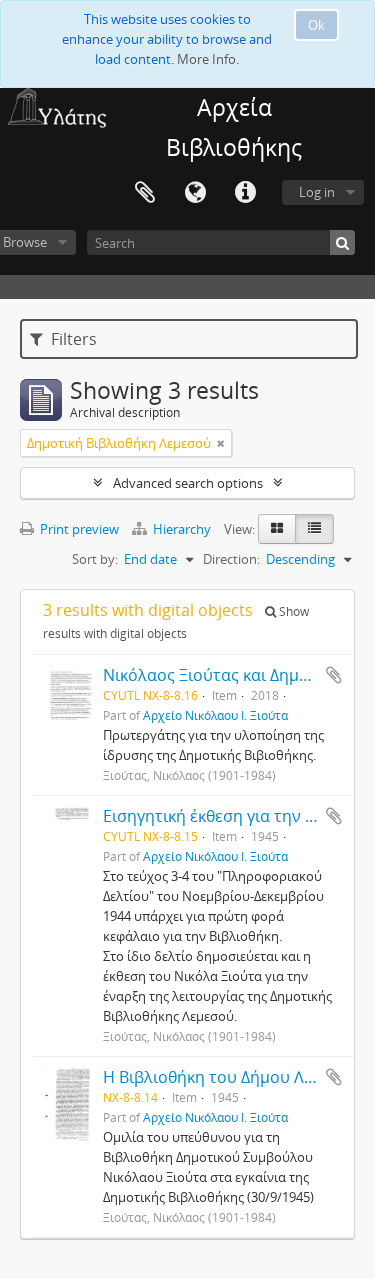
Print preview (78, 529)
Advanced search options (188, 483)
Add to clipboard (334, 675)
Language (195, 193)
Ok (316, 25)
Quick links (245, 193)
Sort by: (95, 559)
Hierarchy (182, 529)
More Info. (208, 59)
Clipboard (145, 193)
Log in (317, 192)
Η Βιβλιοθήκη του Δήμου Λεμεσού (231, 1077)
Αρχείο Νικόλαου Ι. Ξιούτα (215, 715)
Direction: (231, 559)
